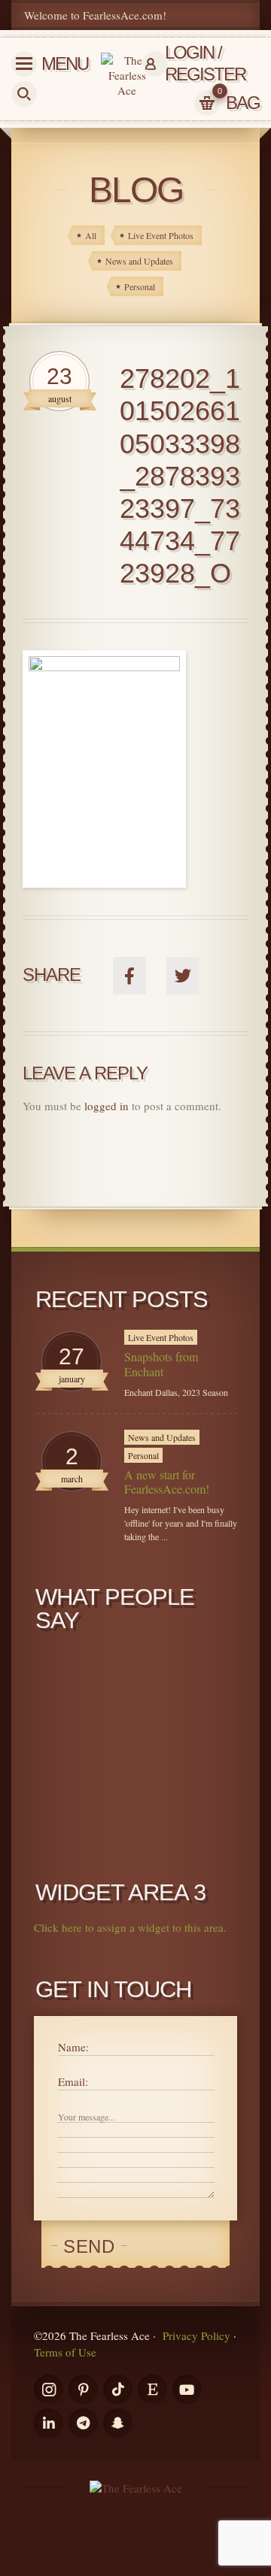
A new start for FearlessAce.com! (167, 1482)
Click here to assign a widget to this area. (130, 1927)
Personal (143, 1455)
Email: (73, 2081)
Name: (73, 2047)
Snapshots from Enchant (161, 1364)
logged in (107, 1106)
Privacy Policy (196, 2335)
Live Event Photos (161, 1337)
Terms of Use (65, 2352)
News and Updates (162, 1437)
